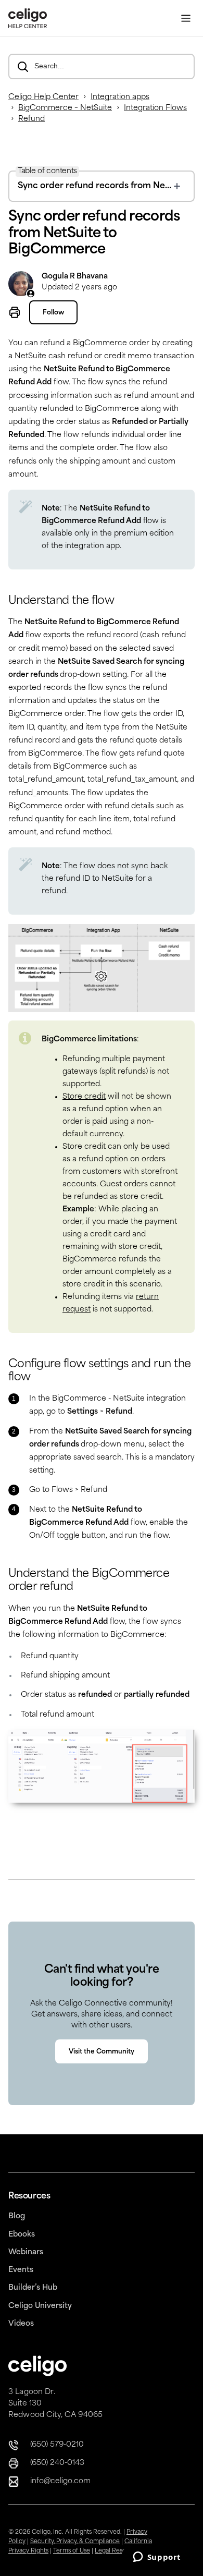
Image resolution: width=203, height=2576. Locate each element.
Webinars (26, 2252)
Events (21, 2270)
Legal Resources (118, 2551)
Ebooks (22, 2235)
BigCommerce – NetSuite (65, 108)
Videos (21, 2324)
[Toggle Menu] (186, 19)
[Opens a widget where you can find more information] (157, 2558)
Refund (31, 119)
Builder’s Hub (33, 2288)
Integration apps (120, 97)
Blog (17, 2216)
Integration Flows (155, 108)
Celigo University (40, 2306)
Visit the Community (102, 2052)
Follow (53, 313)
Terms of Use (72, 2551)
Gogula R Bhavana (75, 277)
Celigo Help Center (43, 97)
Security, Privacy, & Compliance (75, 2542)
